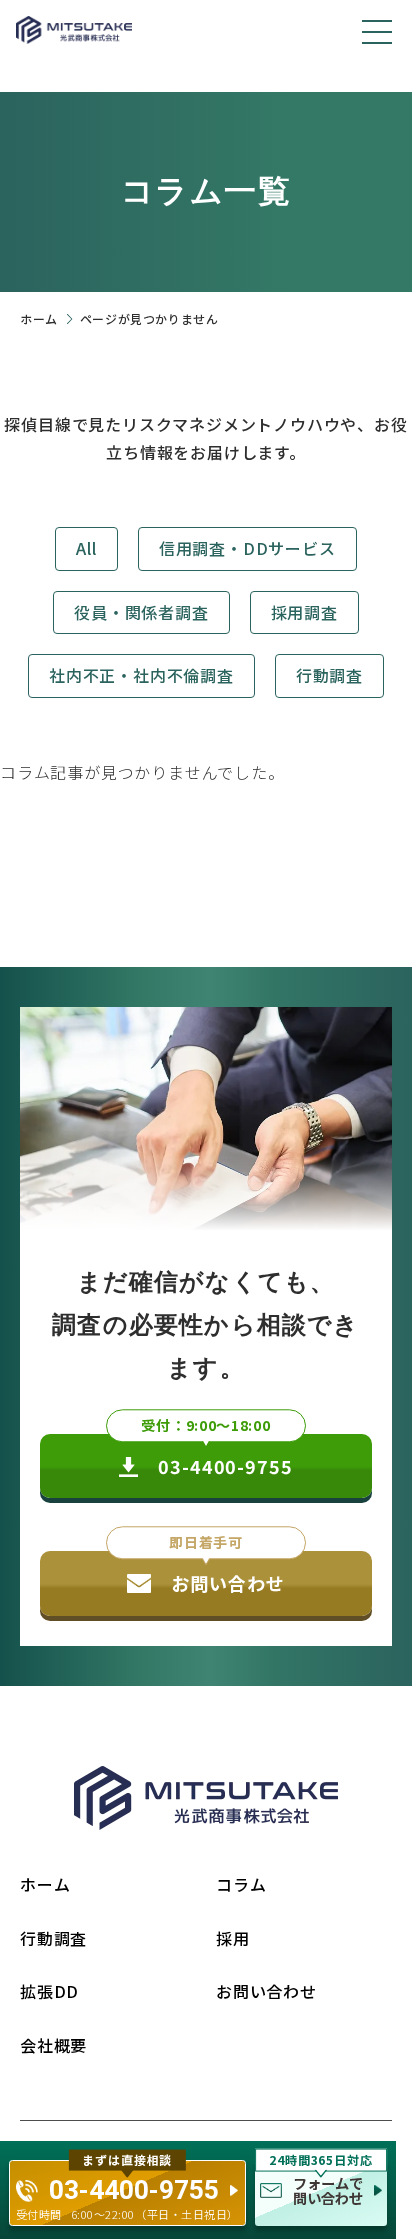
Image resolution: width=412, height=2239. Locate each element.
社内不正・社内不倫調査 (141, 675)
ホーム (39, 318)
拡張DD (49, 1991)
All (86, 548)
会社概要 (53, 2045)
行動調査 (329, 675)
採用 (233, 1938)
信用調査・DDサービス (247, 548)
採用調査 (304, 612)
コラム (241, 1884)
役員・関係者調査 (141, 612)
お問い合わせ (266, 1991)
